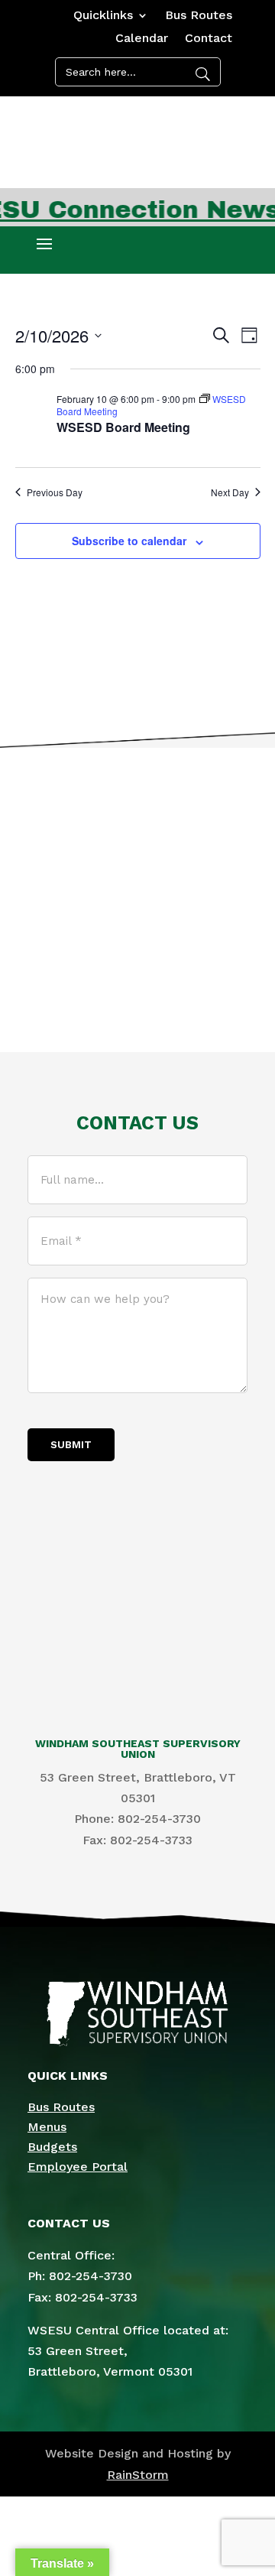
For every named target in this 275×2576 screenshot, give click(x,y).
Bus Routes (199, 16)
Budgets (52, 2147)
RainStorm (138, 2475)
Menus (47, 2127)
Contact (209, 39)
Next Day (230, 492)
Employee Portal (78, 2167)
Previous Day (55, 492)
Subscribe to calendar (129, 541)
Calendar (142, 39)
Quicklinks (103, 16)
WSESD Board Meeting (123, 427)
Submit (71, 1445)
